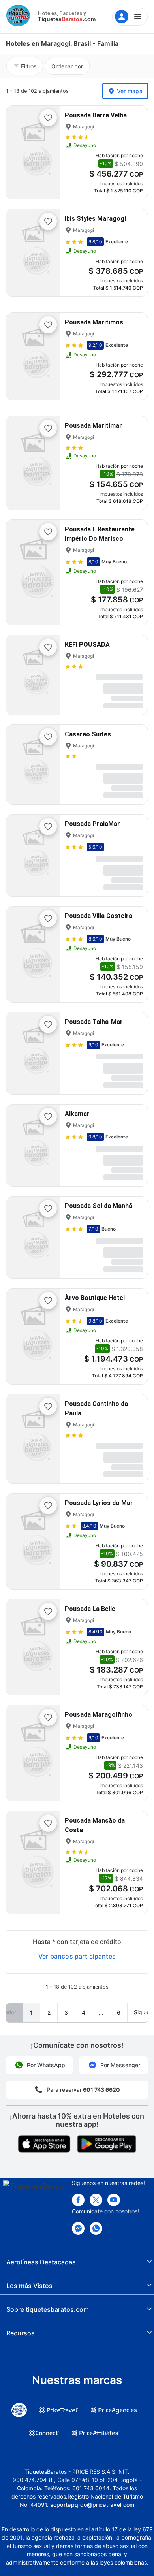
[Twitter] (96, 2200)
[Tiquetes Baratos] (20, 17)
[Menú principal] (130, 17)
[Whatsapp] (96, 2228)
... (101, 2012)
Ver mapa (130, 91)
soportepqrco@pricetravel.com (92, 2505)
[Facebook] (78, 2200)
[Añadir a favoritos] (48, 118)
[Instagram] (114, 2200)
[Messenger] (78, 2228)
